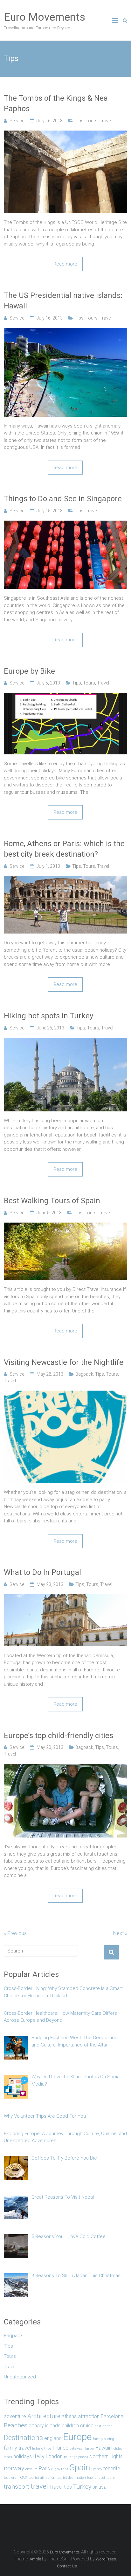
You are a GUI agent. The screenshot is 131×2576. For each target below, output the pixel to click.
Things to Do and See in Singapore (63, 499)
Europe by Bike (29, 671)
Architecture (44, 2416)
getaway (76, 2448)
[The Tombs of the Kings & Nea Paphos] (65, 134)
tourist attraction (42, 2478)
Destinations (23, 2438)
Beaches (16, 2425)
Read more (65, 264)
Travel (106, 121)
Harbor (89, 2448)
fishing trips (42, 2448)
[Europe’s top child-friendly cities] (65, 1767)
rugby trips (60, 2469)
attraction (89, 2416)
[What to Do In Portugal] (65, 1598)
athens (69, 2416)
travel (39, 2486)
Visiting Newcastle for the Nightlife (64, 1362)
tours (111, 2478)
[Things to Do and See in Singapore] (65, 524)
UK (95, 2488)
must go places (76, 2457)
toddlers (10, 2478)
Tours (92, 121)
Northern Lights (106, 2456)
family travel (17, 2448)
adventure (15, 2416)
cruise (87, 2426)
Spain (80, 2467)
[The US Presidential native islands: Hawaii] (65, 331)
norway (14, 2468)
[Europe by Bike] (65, 696)
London (54, 2456)
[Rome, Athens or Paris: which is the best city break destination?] (65, 880)
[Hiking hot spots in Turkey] (65, 1041)
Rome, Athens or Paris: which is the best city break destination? (64, 849)
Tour (22, 2477)
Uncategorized (20, 2377)
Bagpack (84, 1374)
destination (104, 2426)
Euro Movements (45, 17)
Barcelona (112, 2416)
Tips (79, 121)
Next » (120, 1933)
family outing (103, 2439)
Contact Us (67, 2566)
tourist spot (96, 2478)
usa (103, 2487)
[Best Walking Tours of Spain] (65, 1226)
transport (17, 2487)
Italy (39, 2456)
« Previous (15, 1933)
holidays (23, 2456)
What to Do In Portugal (42, 1572)
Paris (44, 2468)
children (70, 2426)
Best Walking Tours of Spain (52, 1201)
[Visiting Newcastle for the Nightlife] (65, 1394)
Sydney (97, 2469)
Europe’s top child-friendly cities (59, 1736)
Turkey (82, 2487)
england (53, 2438)
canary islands (45, 2426)
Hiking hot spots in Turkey (48, 1016)
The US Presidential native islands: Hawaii (63, 301)
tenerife (112, 2468)
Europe (77, 2437)
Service (17, 121)
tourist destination (71, 2478)
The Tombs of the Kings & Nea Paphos (56, 104)
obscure (31, 2469)
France (61, 2448)
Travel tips (61, 2487)
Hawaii (103, 2448)
